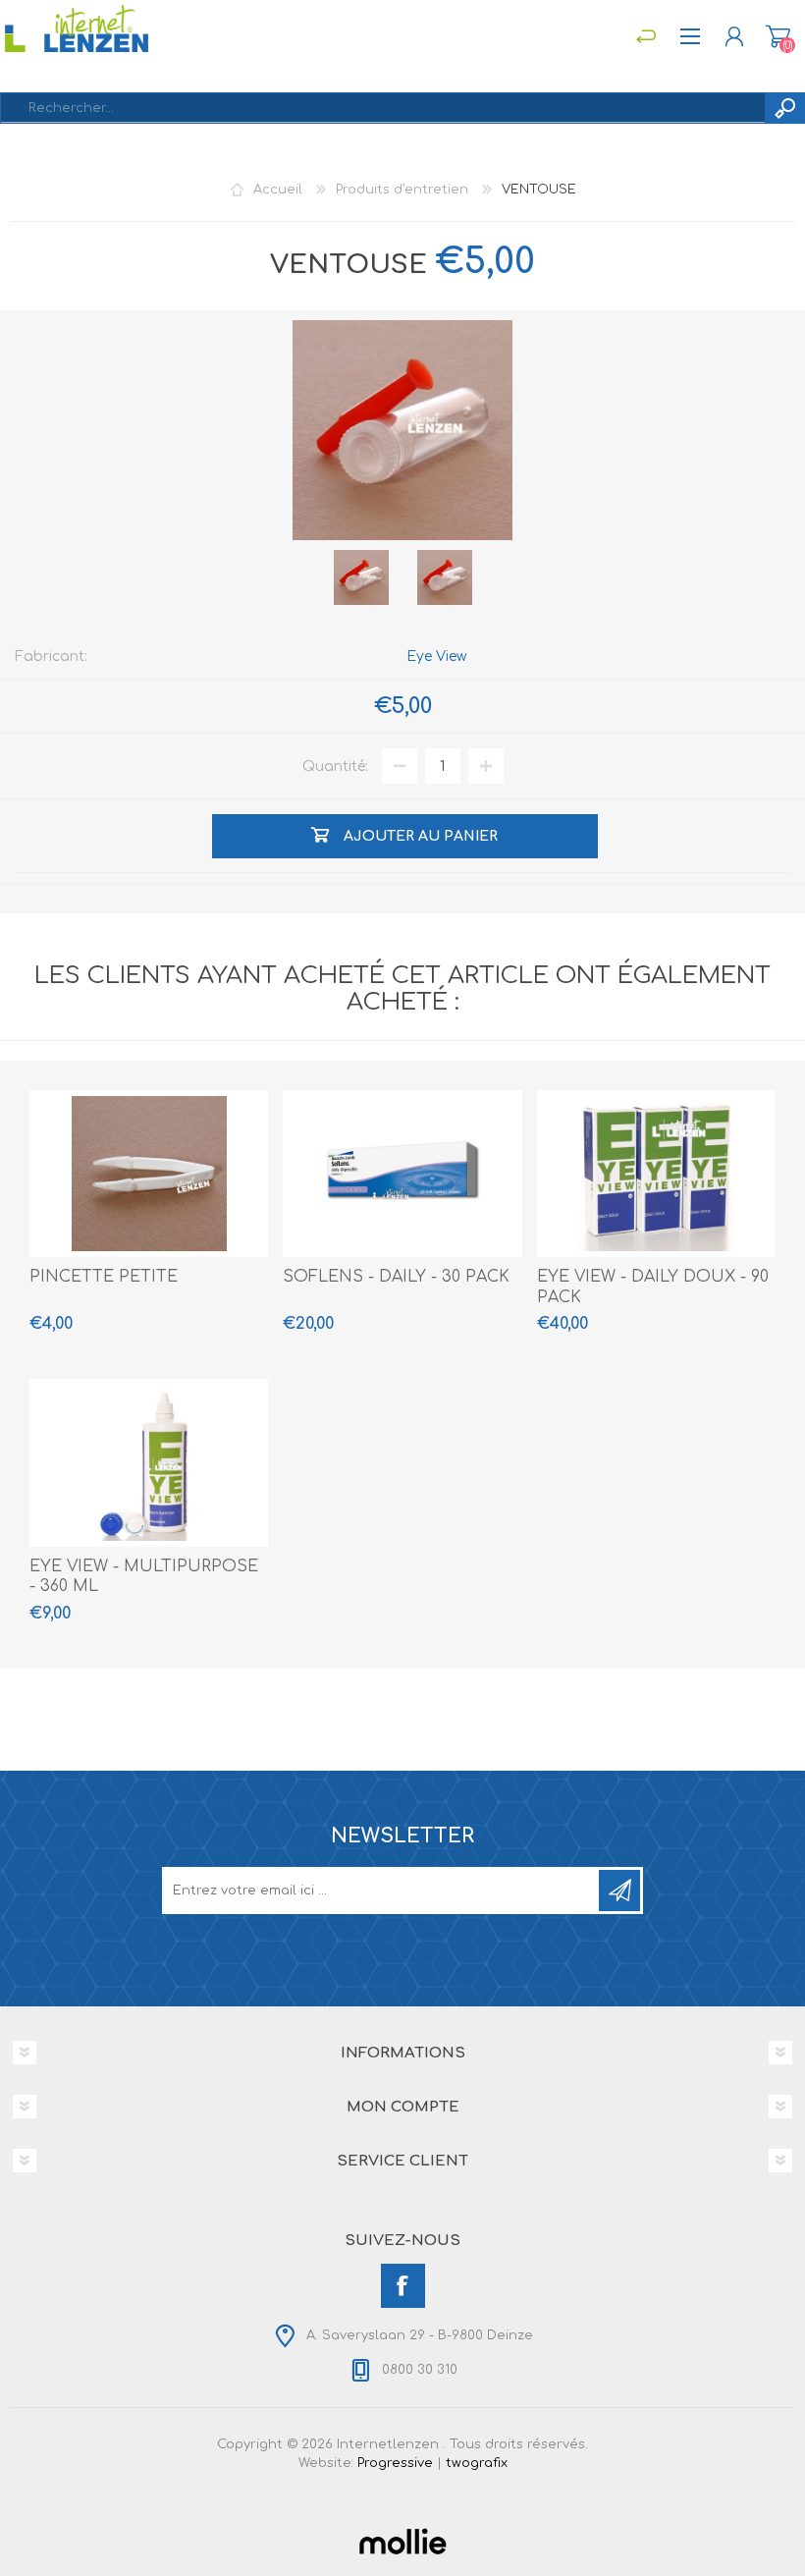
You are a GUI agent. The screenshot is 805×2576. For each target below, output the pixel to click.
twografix (477, 2463)
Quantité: (335, 767)
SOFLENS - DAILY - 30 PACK (396, 1277)
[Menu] (645, 36)
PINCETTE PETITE (104, 1277)
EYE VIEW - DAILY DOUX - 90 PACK (653, 1287)
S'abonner (619, 1891)
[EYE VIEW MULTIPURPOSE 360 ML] (149, 1462)
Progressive (395, 2463)
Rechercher (784, 108)
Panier (778, 36)
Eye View (436, 657)
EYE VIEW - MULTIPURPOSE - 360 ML (144, 1577)
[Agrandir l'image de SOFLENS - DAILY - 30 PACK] (402, 1174)
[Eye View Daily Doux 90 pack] (656, 1174)
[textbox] (383, 108)
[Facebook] (403, 2286)
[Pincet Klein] (149, 1174)
